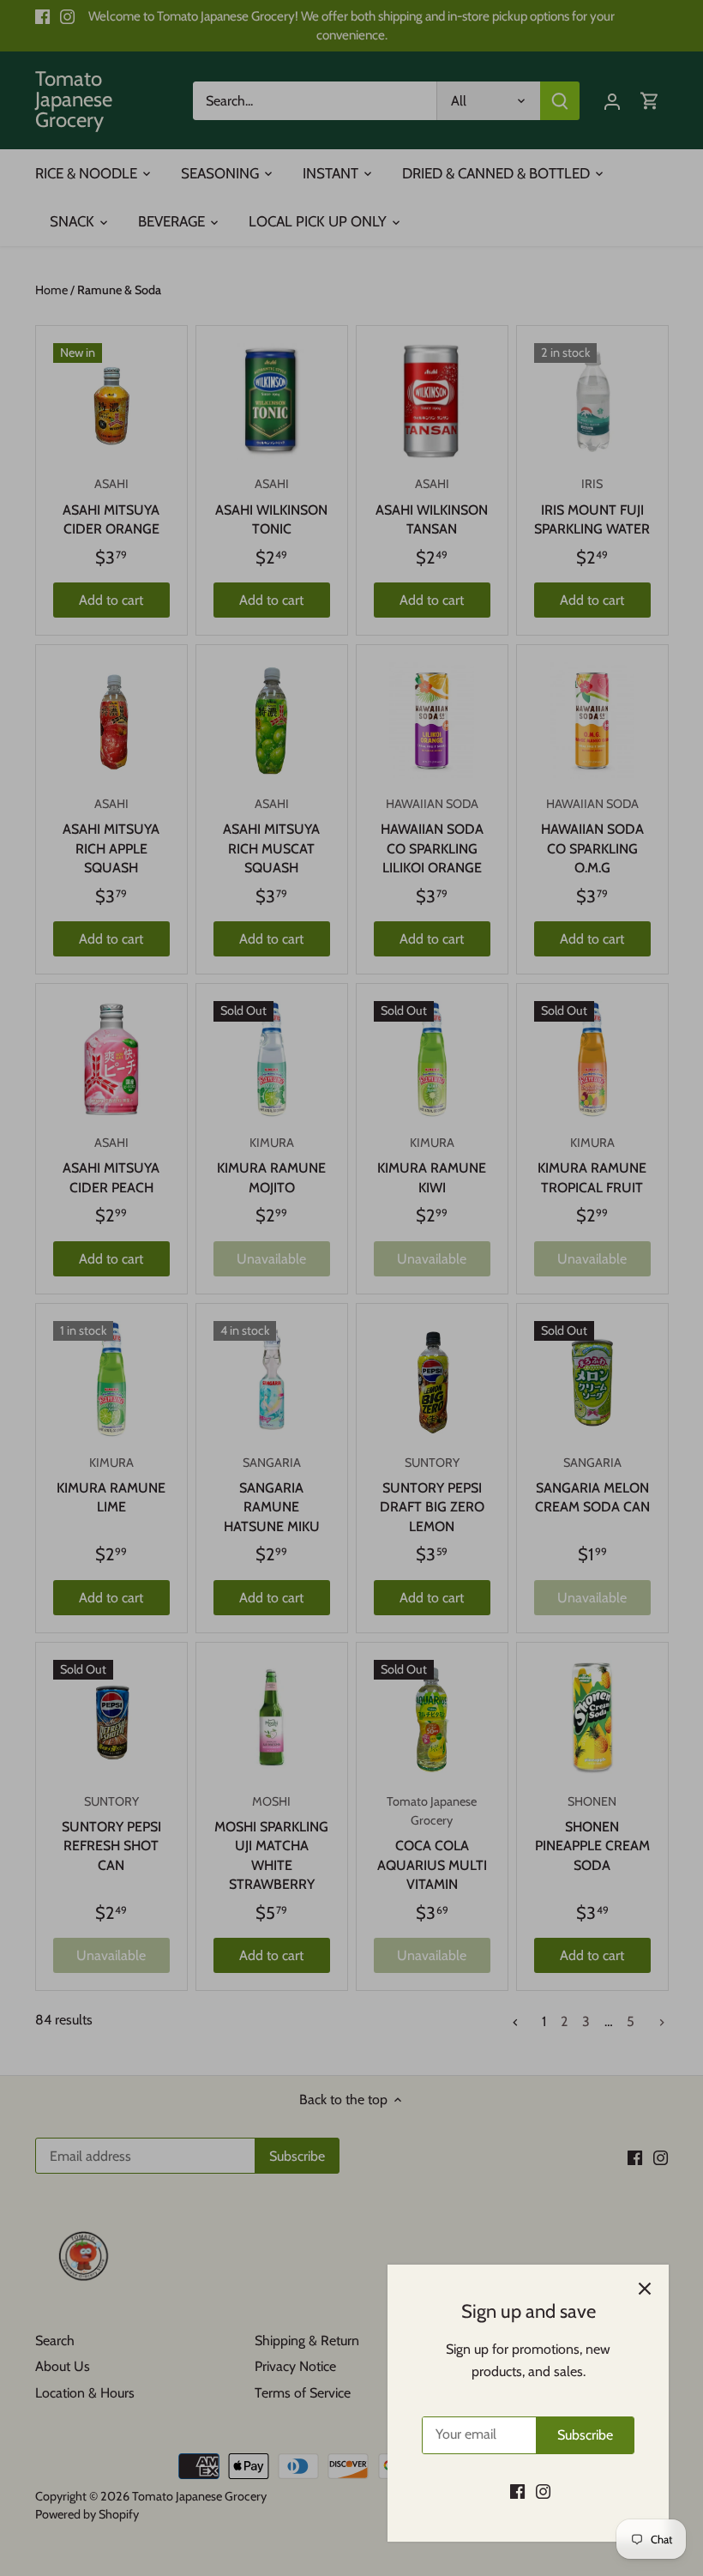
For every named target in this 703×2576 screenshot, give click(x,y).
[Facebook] (517, 2491)
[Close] (645, 2289)
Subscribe (585, 2435)
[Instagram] (543, 2491)
